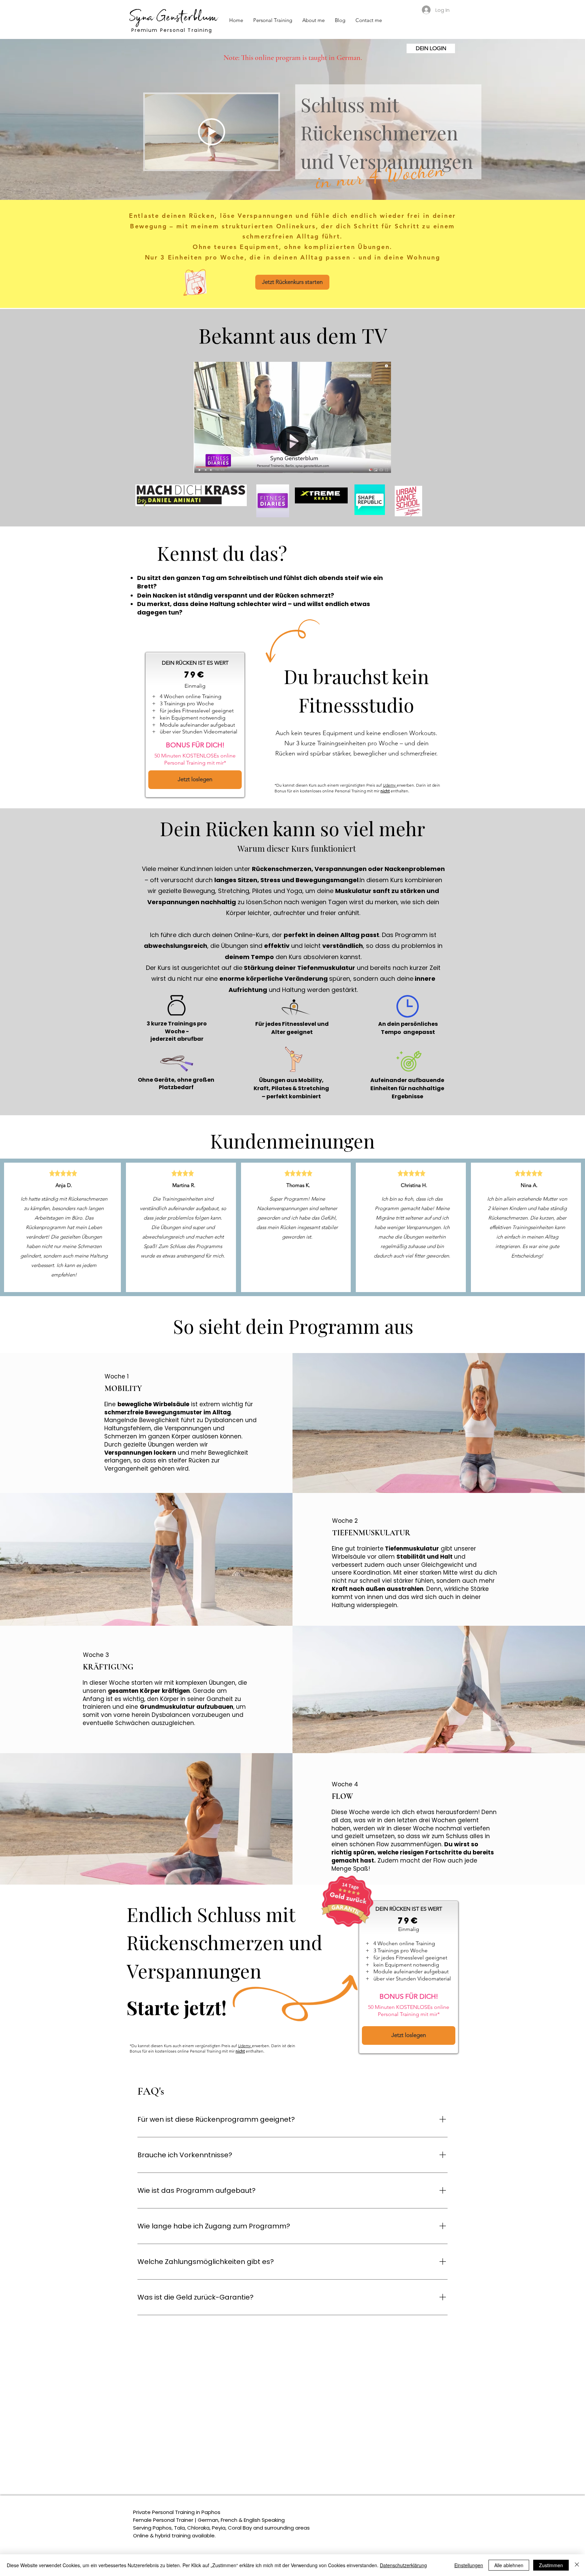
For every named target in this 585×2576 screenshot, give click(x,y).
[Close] (577, 2565)
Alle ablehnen (509, 2565)
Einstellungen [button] (469, 2565)
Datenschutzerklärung (403, 2565)
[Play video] (212, 132)
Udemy (390, 785)
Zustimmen (551, 2565)
